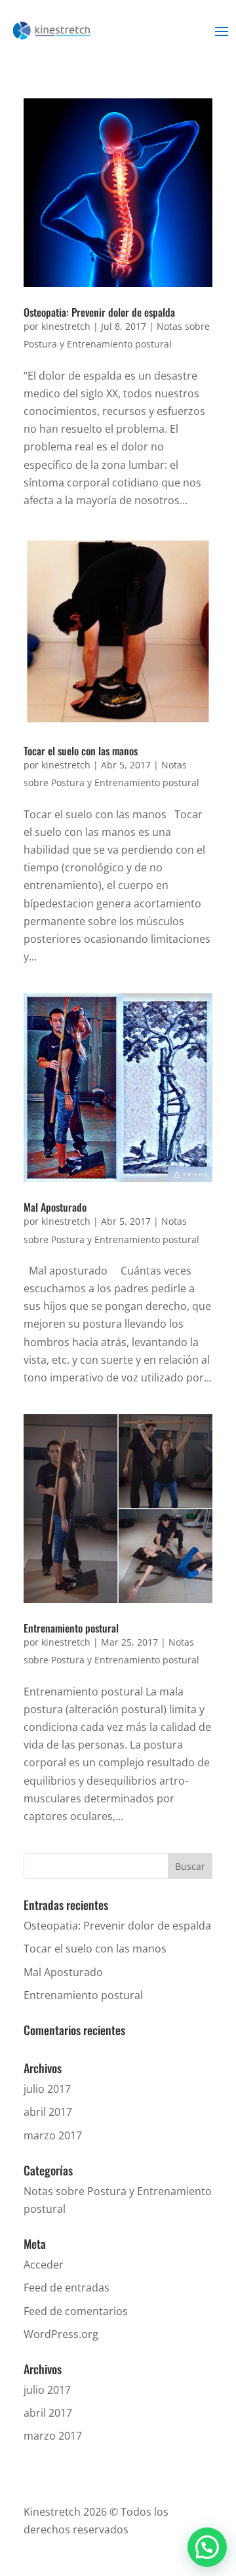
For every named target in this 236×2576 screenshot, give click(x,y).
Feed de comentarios (76, 2311)
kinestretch (66, 326)
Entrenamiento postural (71, 1628)
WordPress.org (61, 2334)
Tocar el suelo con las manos (81, 751)
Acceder (44, 2265)
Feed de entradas (67, 2288)
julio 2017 (47, 2089)
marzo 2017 (53, 2135)
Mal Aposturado (55, 1207)
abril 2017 (48, 2112)
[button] (207, 2547)
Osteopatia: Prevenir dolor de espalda (99, 312)
